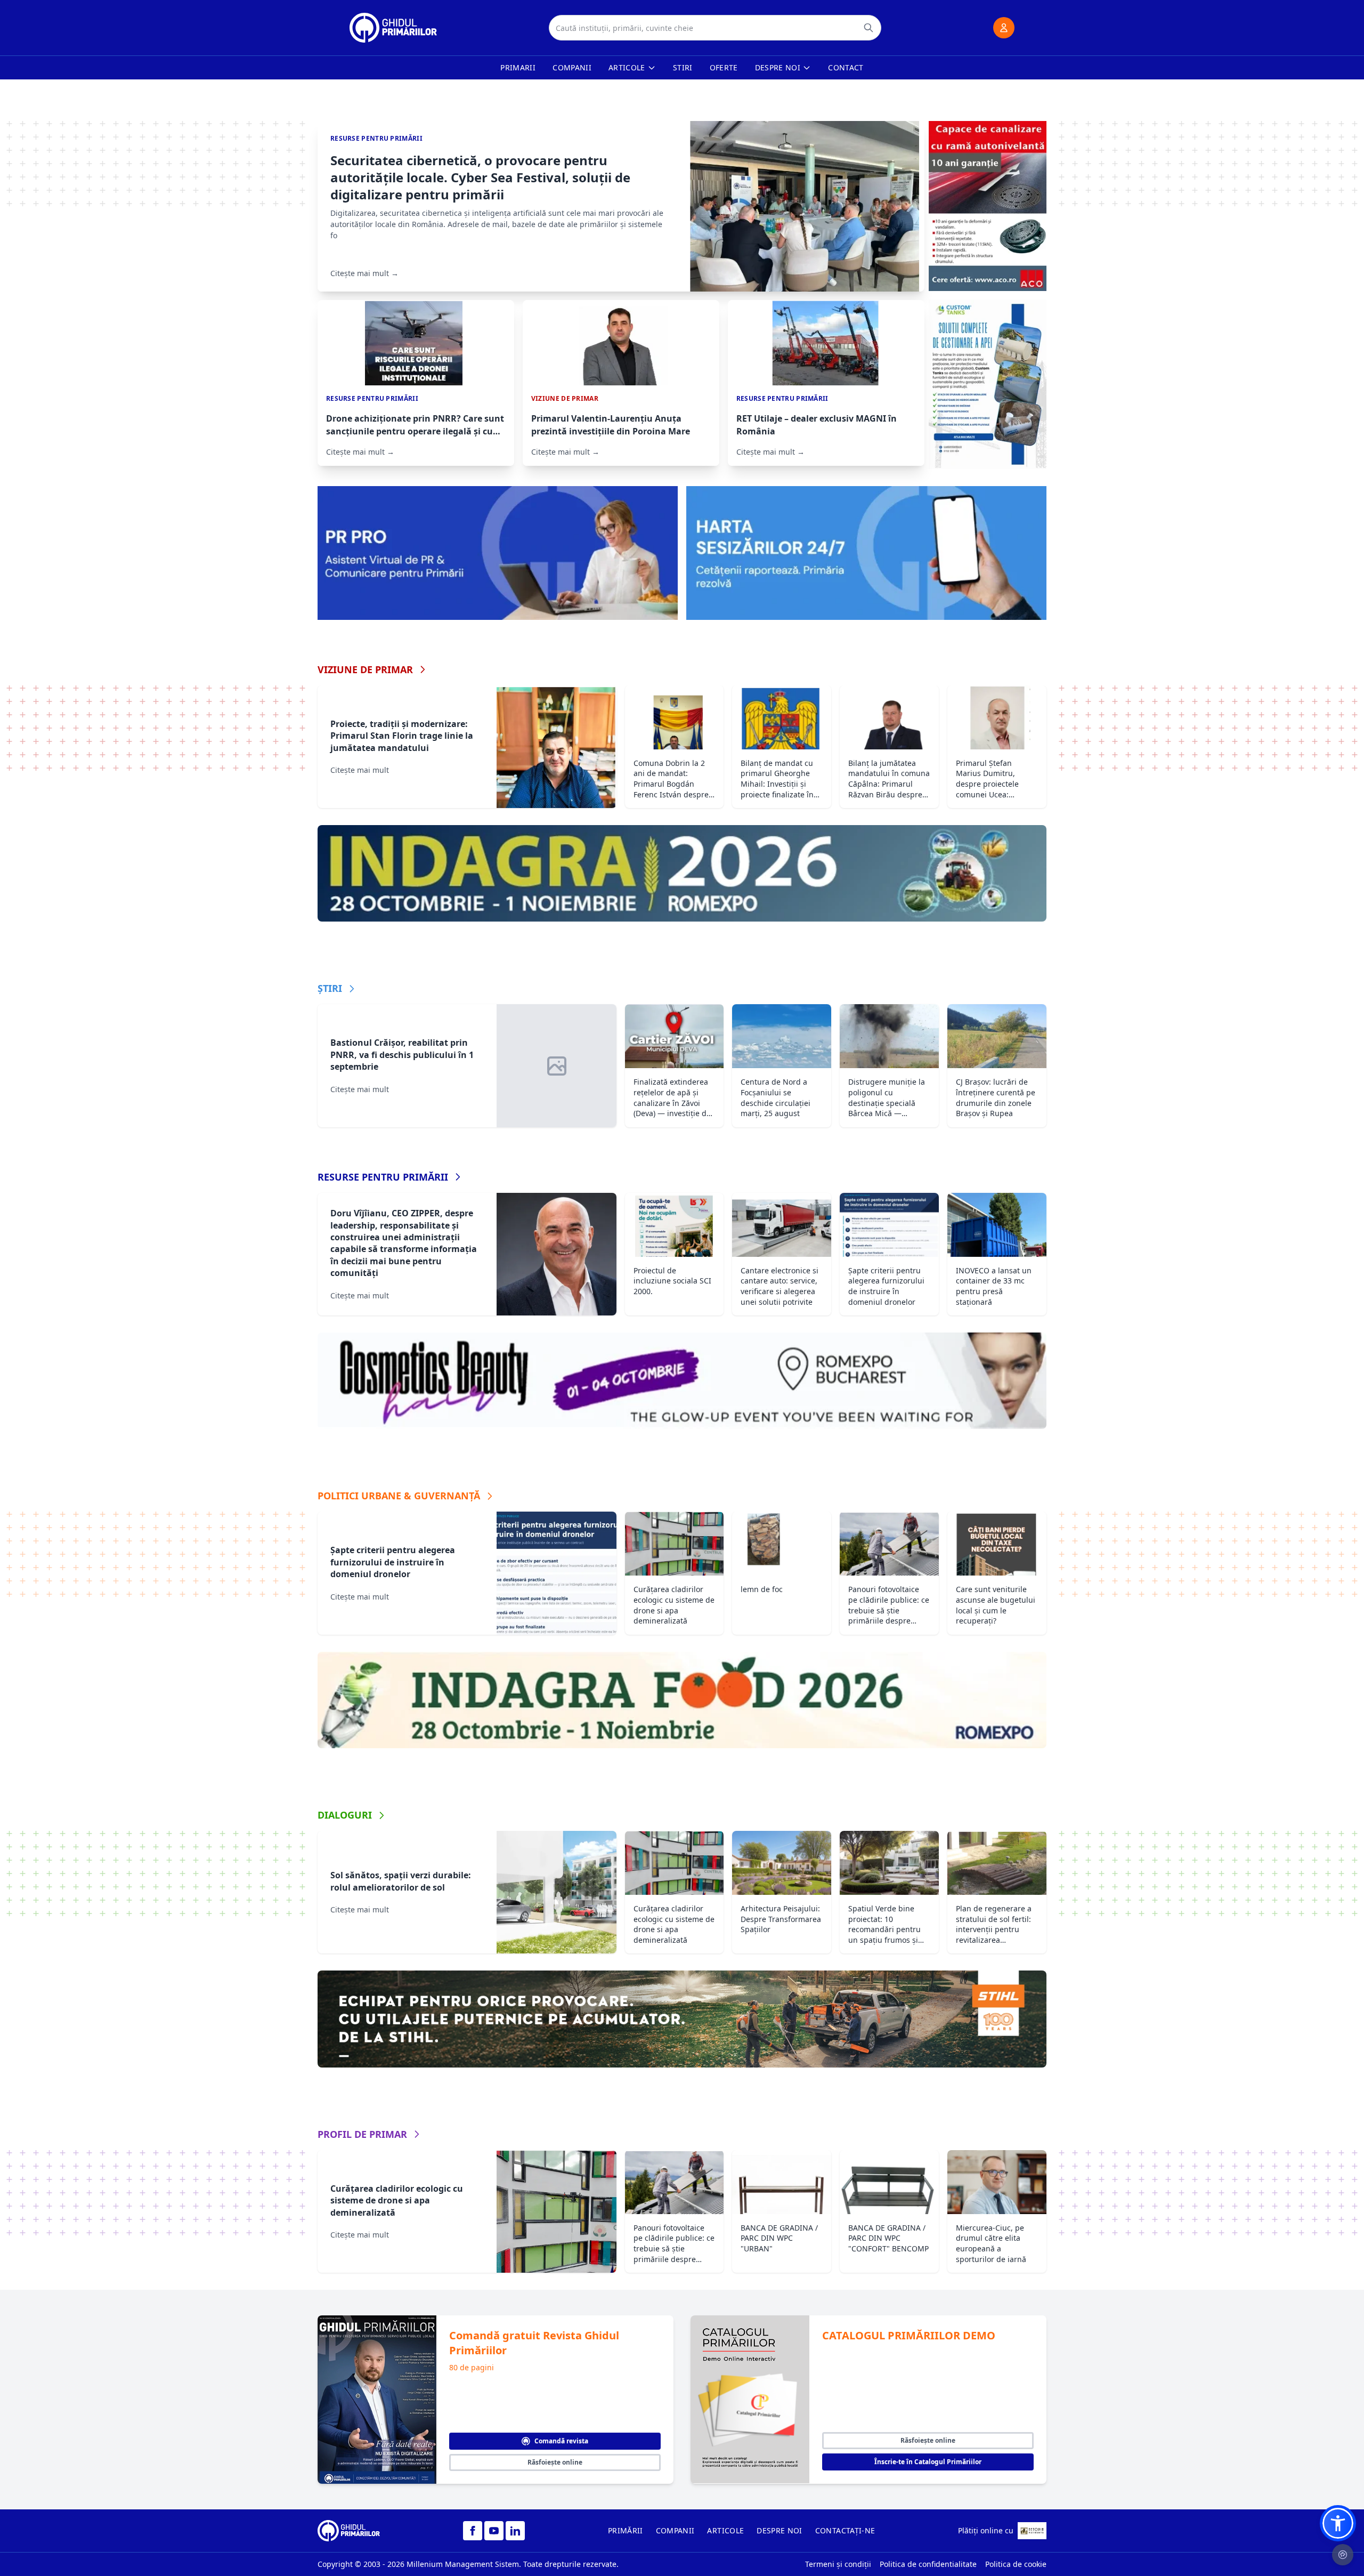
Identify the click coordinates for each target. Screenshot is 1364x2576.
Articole (627, 67)
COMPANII (675, 2530)
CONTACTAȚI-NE (845, 2530)
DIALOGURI (345, 1815)
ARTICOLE (725, 2530)
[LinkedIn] (515, 2531)
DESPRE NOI (780, 2530)
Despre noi (778, 67)
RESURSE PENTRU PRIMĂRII (383, 1177)
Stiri (683, 67)
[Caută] (868, 28)
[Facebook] (473, 2531)
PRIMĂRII (626, 2530)
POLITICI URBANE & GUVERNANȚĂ (399, 1496)
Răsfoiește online (555, 2462)
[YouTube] (494, 2531)
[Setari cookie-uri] (1343, 2555)
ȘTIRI (330, 988)
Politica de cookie (1016, 2564)
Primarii (518, 67)
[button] (1338, 2523)
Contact (846, 67)
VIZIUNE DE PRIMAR (365, 669)
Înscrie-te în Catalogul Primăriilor (928, 2462)
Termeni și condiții (838, 2564)
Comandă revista (561, 2441)
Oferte (724, 67)
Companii (572, 67)
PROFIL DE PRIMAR (362, 2134)
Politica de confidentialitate (928, 2564)
